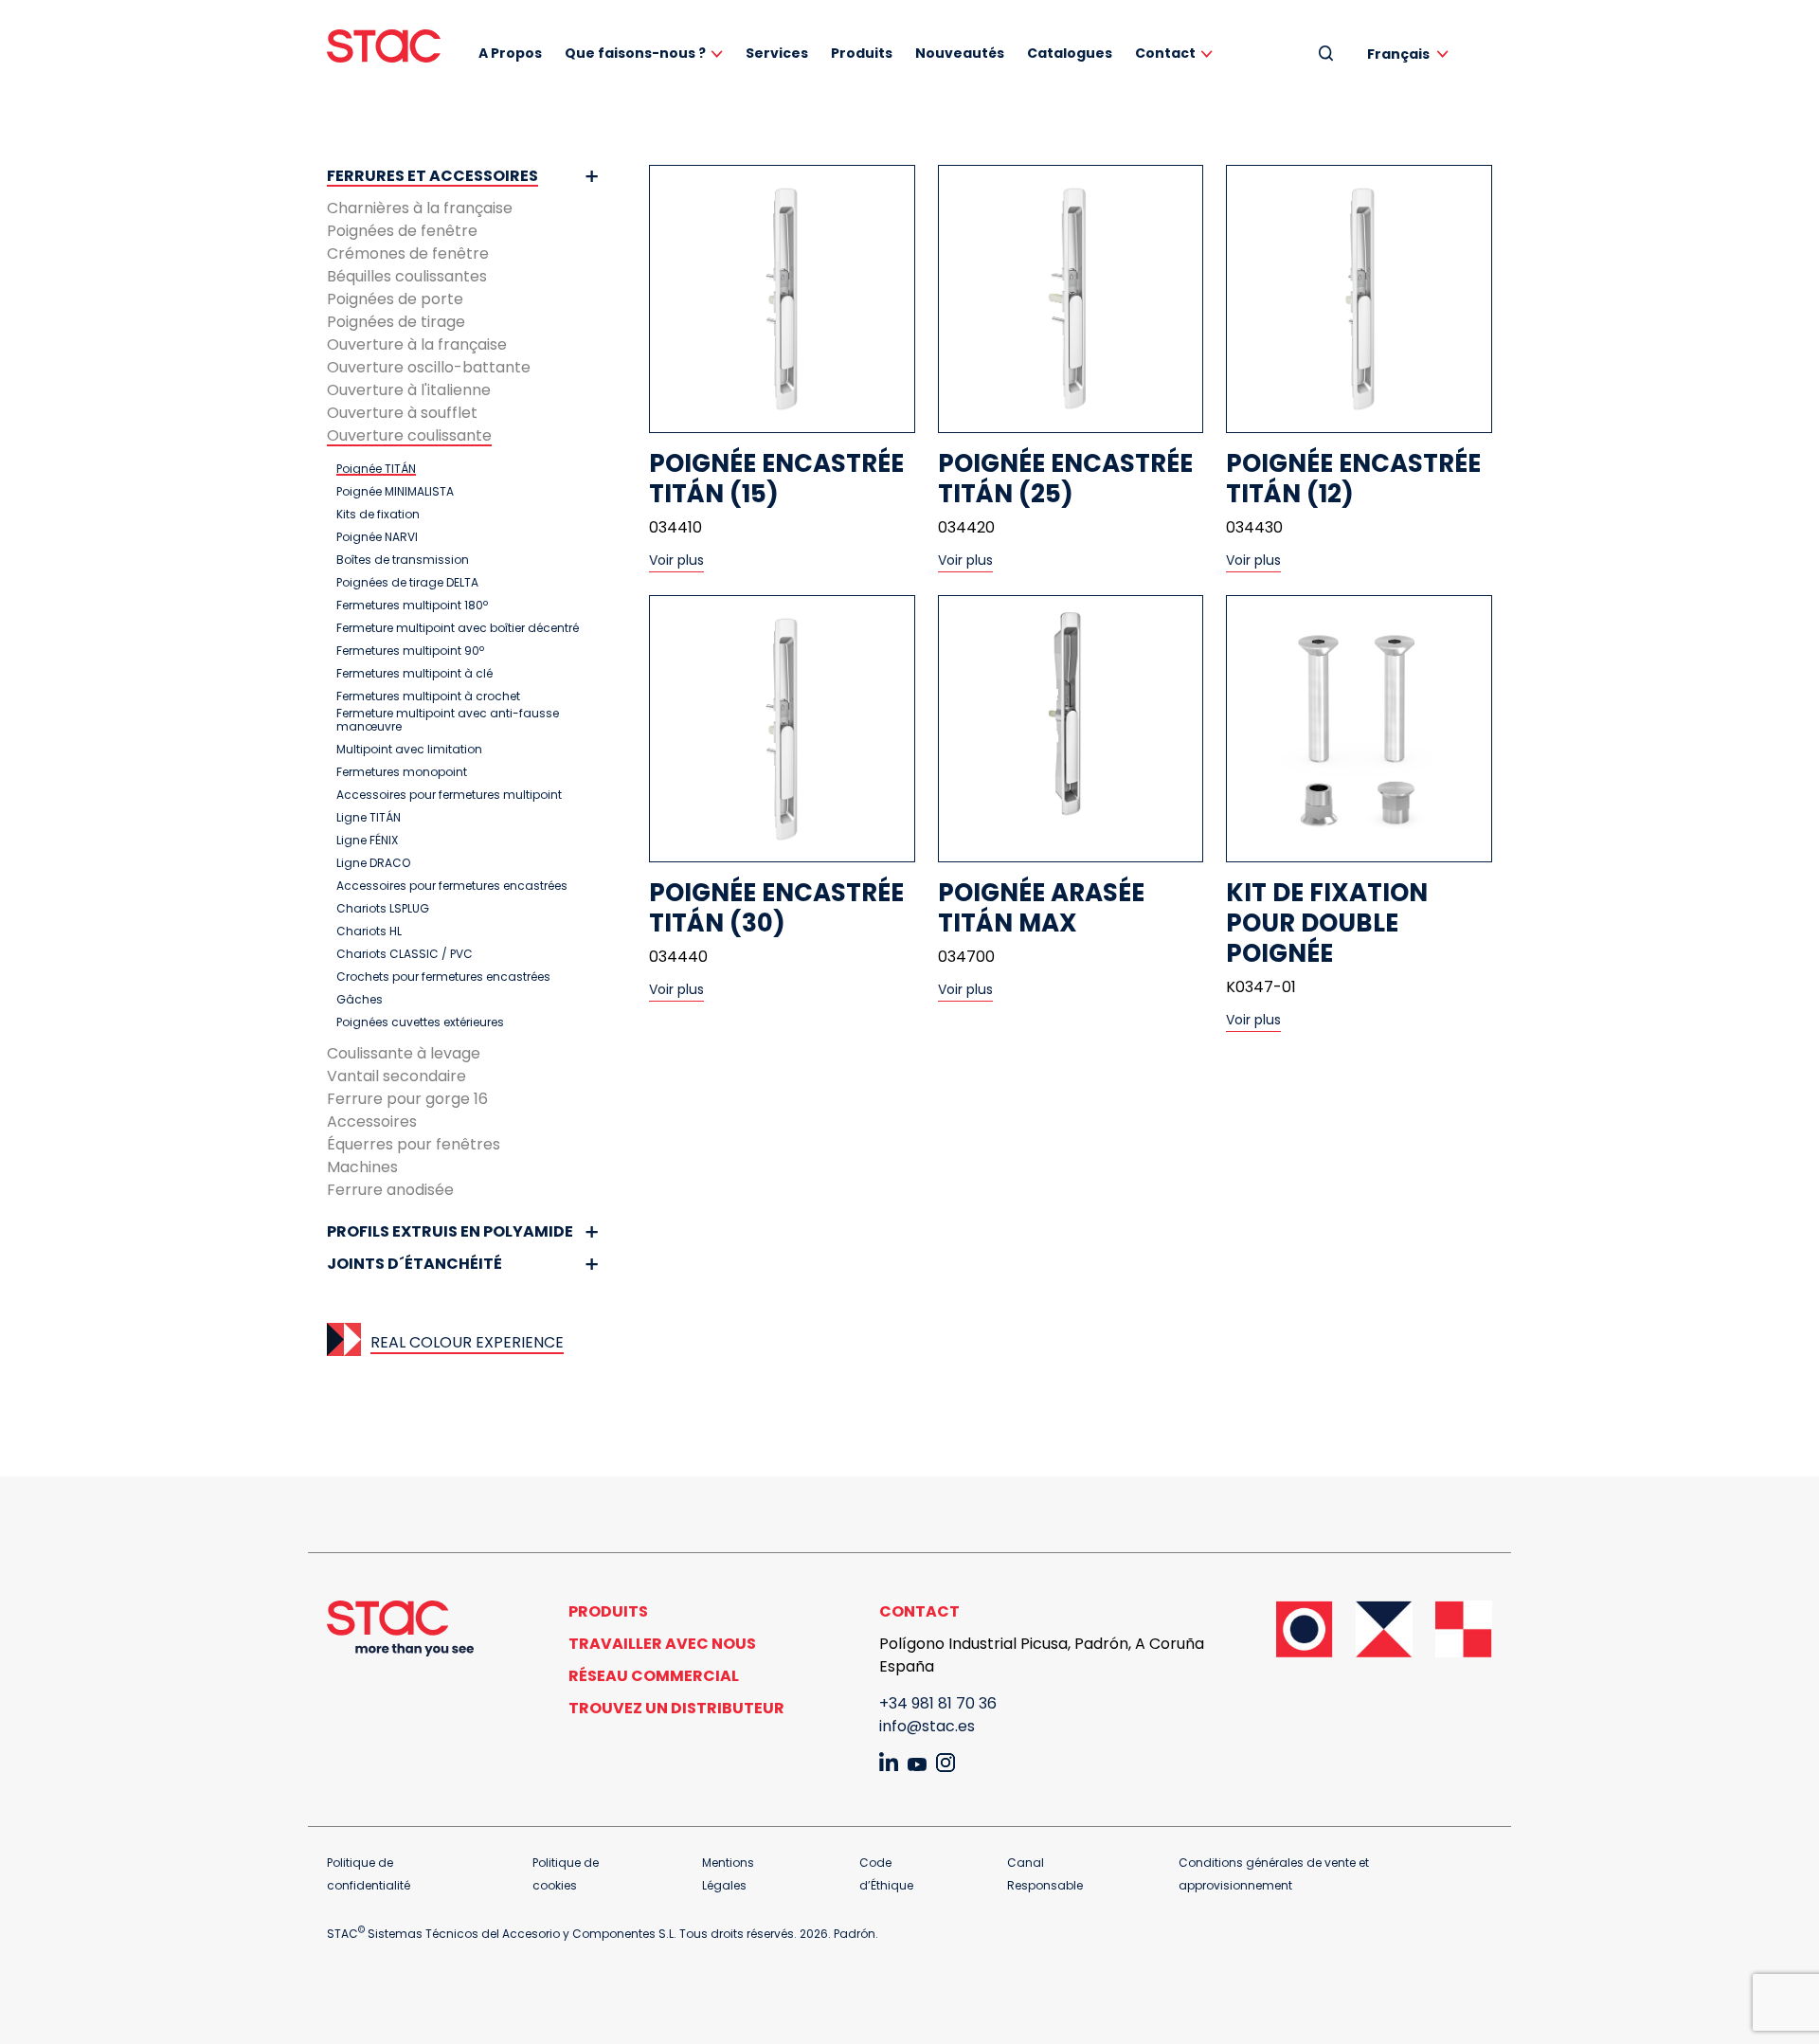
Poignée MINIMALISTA (395, 492)
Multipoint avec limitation (409, 750)
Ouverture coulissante (409, 435)
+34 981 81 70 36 (938, 1703)
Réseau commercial (654, 1676)
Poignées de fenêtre (402, 231)
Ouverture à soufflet (402, 413)
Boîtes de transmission (403, 560)
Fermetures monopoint (402, 772)
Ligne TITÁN (369, 818)
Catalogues (1070, 53)
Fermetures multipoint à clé (414, 674)
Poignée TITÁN (376, 469)
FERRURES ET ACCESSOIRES (432, 176)
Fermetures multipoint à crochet (428, 696)
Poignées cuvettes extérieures (420, 1022)
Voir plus (676, 560)
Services (777, 53)
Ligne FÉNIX (367, 841)
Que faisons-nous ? (635, 53)
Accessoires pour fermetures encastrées (452, 886)
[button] (1411, 54)
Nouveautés (960, 53)
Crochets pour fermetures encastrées (443, 977)
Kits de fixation (378, 515)
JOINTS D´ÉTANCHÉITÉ (414, 1264)
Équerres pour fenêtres (414, 1144)
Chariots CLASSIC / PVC (405, 954)
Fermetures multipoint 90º (410, 651)
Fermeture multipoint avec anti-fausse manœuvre (448, 720)
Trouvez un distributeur (676, 1708)
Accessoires (372, 1121)
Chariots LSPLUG (383, 909)
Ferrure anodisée (390, 1190)
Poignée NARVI (377, 537)
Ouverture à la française (417, 344)
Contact (1165, 53)
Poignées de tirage (396, 322)
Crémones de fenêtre (408, 253)
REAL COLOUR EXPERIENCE (467, 1342)
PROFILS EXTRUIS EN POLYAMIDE (450, 1231)
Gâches (360, 1000)
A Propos (510, 53)
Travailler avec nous (662, 1644)
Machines (362, 1167)
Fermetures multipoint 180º (412, 606)
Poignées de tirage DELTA (407, 583)
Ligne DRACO (373, 863)
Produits (862, 53)
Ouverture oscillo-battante (429, 367)
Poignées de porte (395, 299)
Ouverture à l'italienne (409, 390)
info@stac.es (927, 1726)
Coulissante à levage (404, 1053)
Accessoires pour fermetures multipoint (449, 795)
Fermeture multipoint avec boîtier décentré (458, 628)
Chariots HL (369, 932)
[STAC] (384, 46)
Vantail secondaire (396, 1076)
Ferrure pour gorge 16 (407, 1099)
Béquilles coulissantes (407, 276)
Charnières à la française (420, 208)
